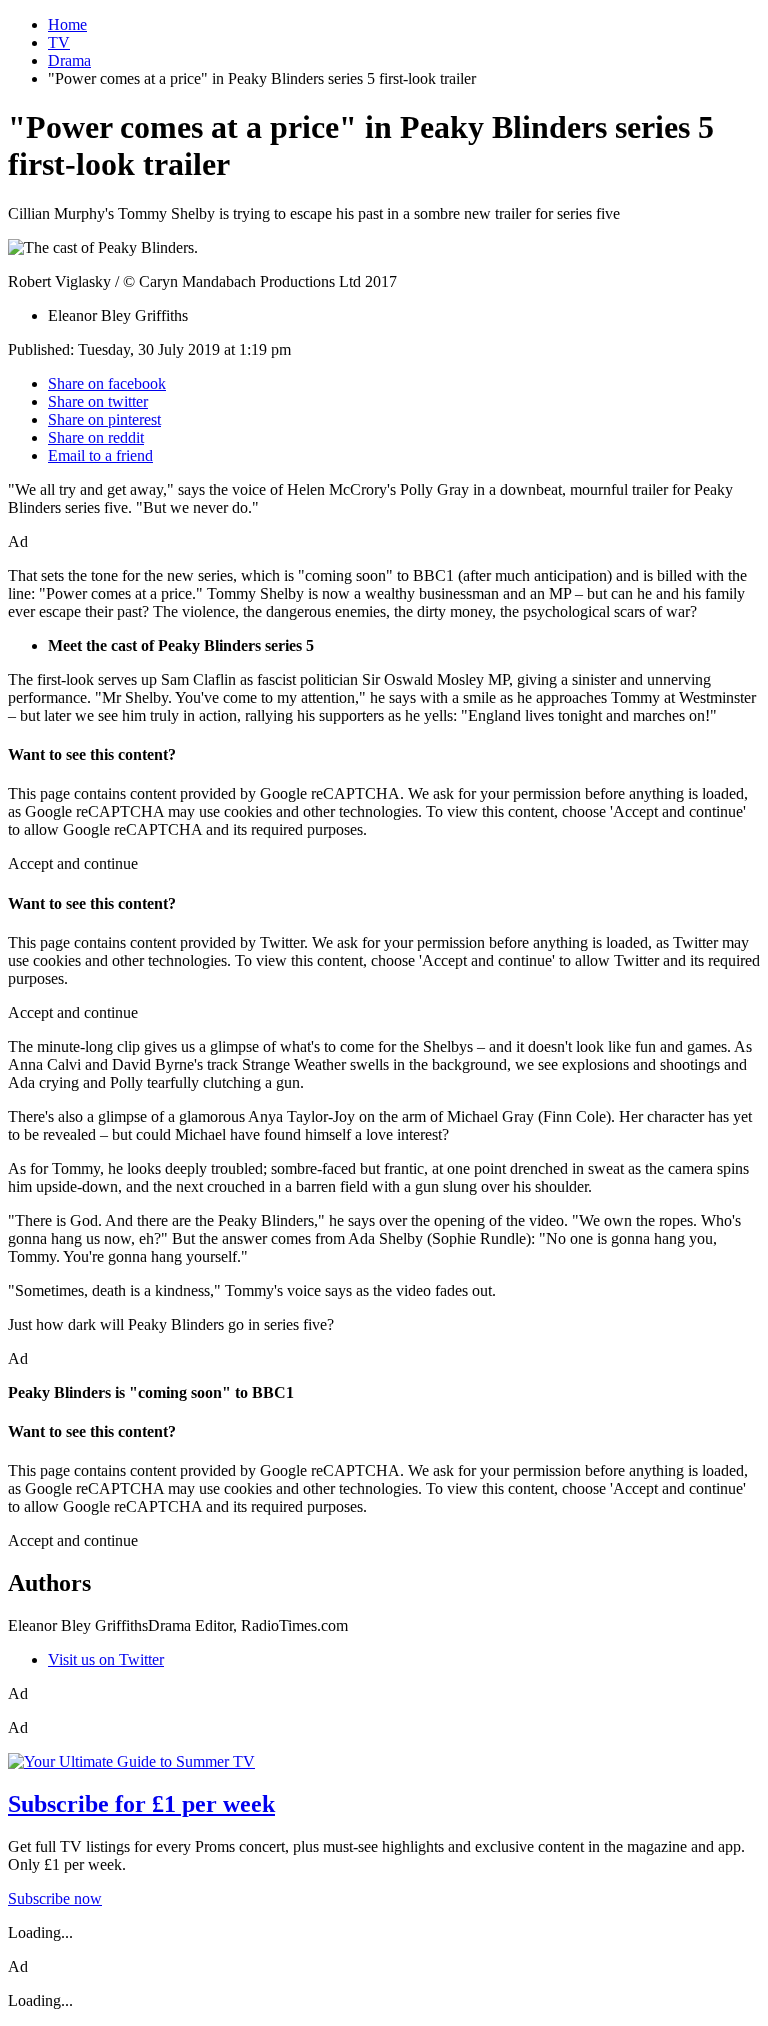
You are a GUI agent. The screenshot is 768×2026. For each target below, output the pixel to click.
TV (59, 42)
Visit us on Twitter (106, 1659)
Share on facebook (107, 383)
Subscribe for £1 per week (141, 1804)
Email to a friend (100, 455)
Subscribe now (55, 1898)
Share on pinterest (104, 419)
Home (67, 24)
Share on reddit (96, 437)
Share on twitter (98, 401)
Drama (69, 60)
